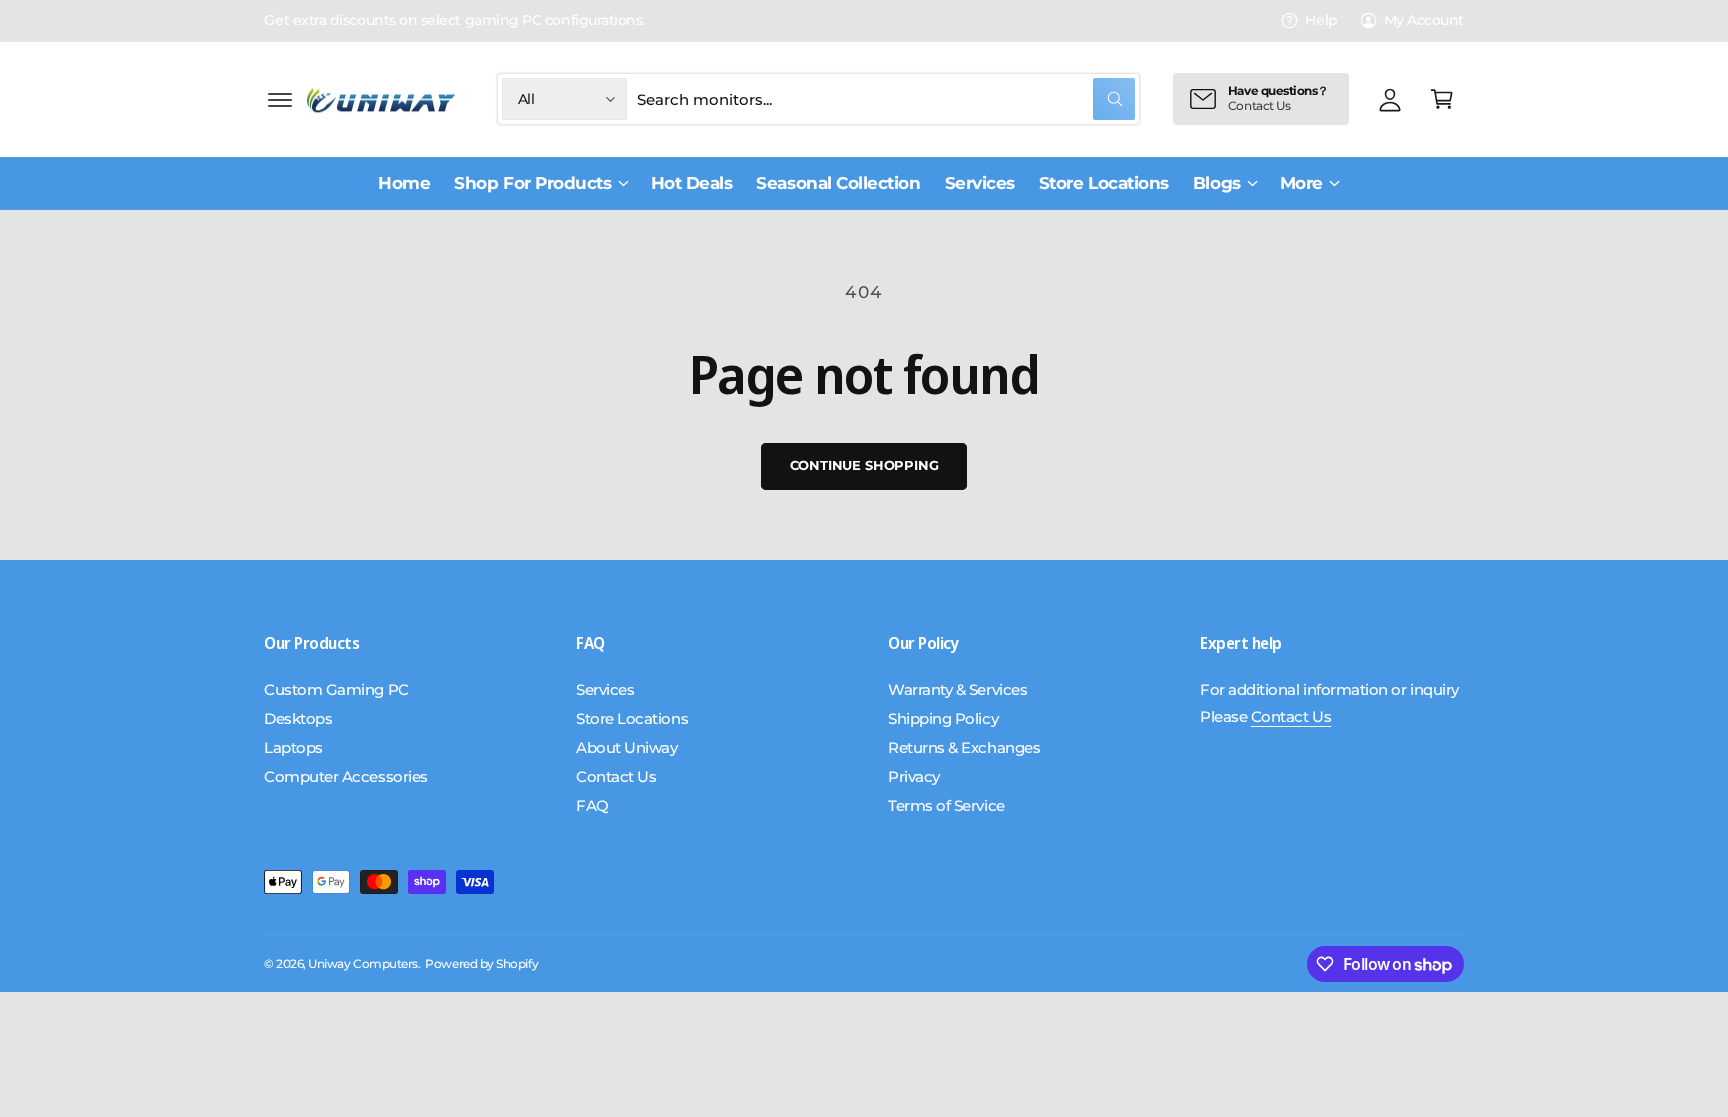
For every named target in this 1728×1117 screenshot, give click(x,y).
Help (1321, 20)
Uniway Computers (363, 964)
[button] (280, 99)
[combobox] (886, 99)
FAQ (592, 805)
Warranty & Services (957, 689)
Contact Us (616, 776)
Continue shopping (864, 465)
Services (605, 689)
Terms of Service (946, 805)
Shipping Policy (943, 718)
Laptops (293, 747)
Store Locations (632, 718)
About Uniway (626, 747)
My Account (1424, 20)
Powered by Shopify (481, 964)
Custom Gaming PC (336, 689)
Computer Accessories (346, 776)
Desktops (298, 718)
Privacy (914, 776)
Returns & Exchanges (964, 747)
